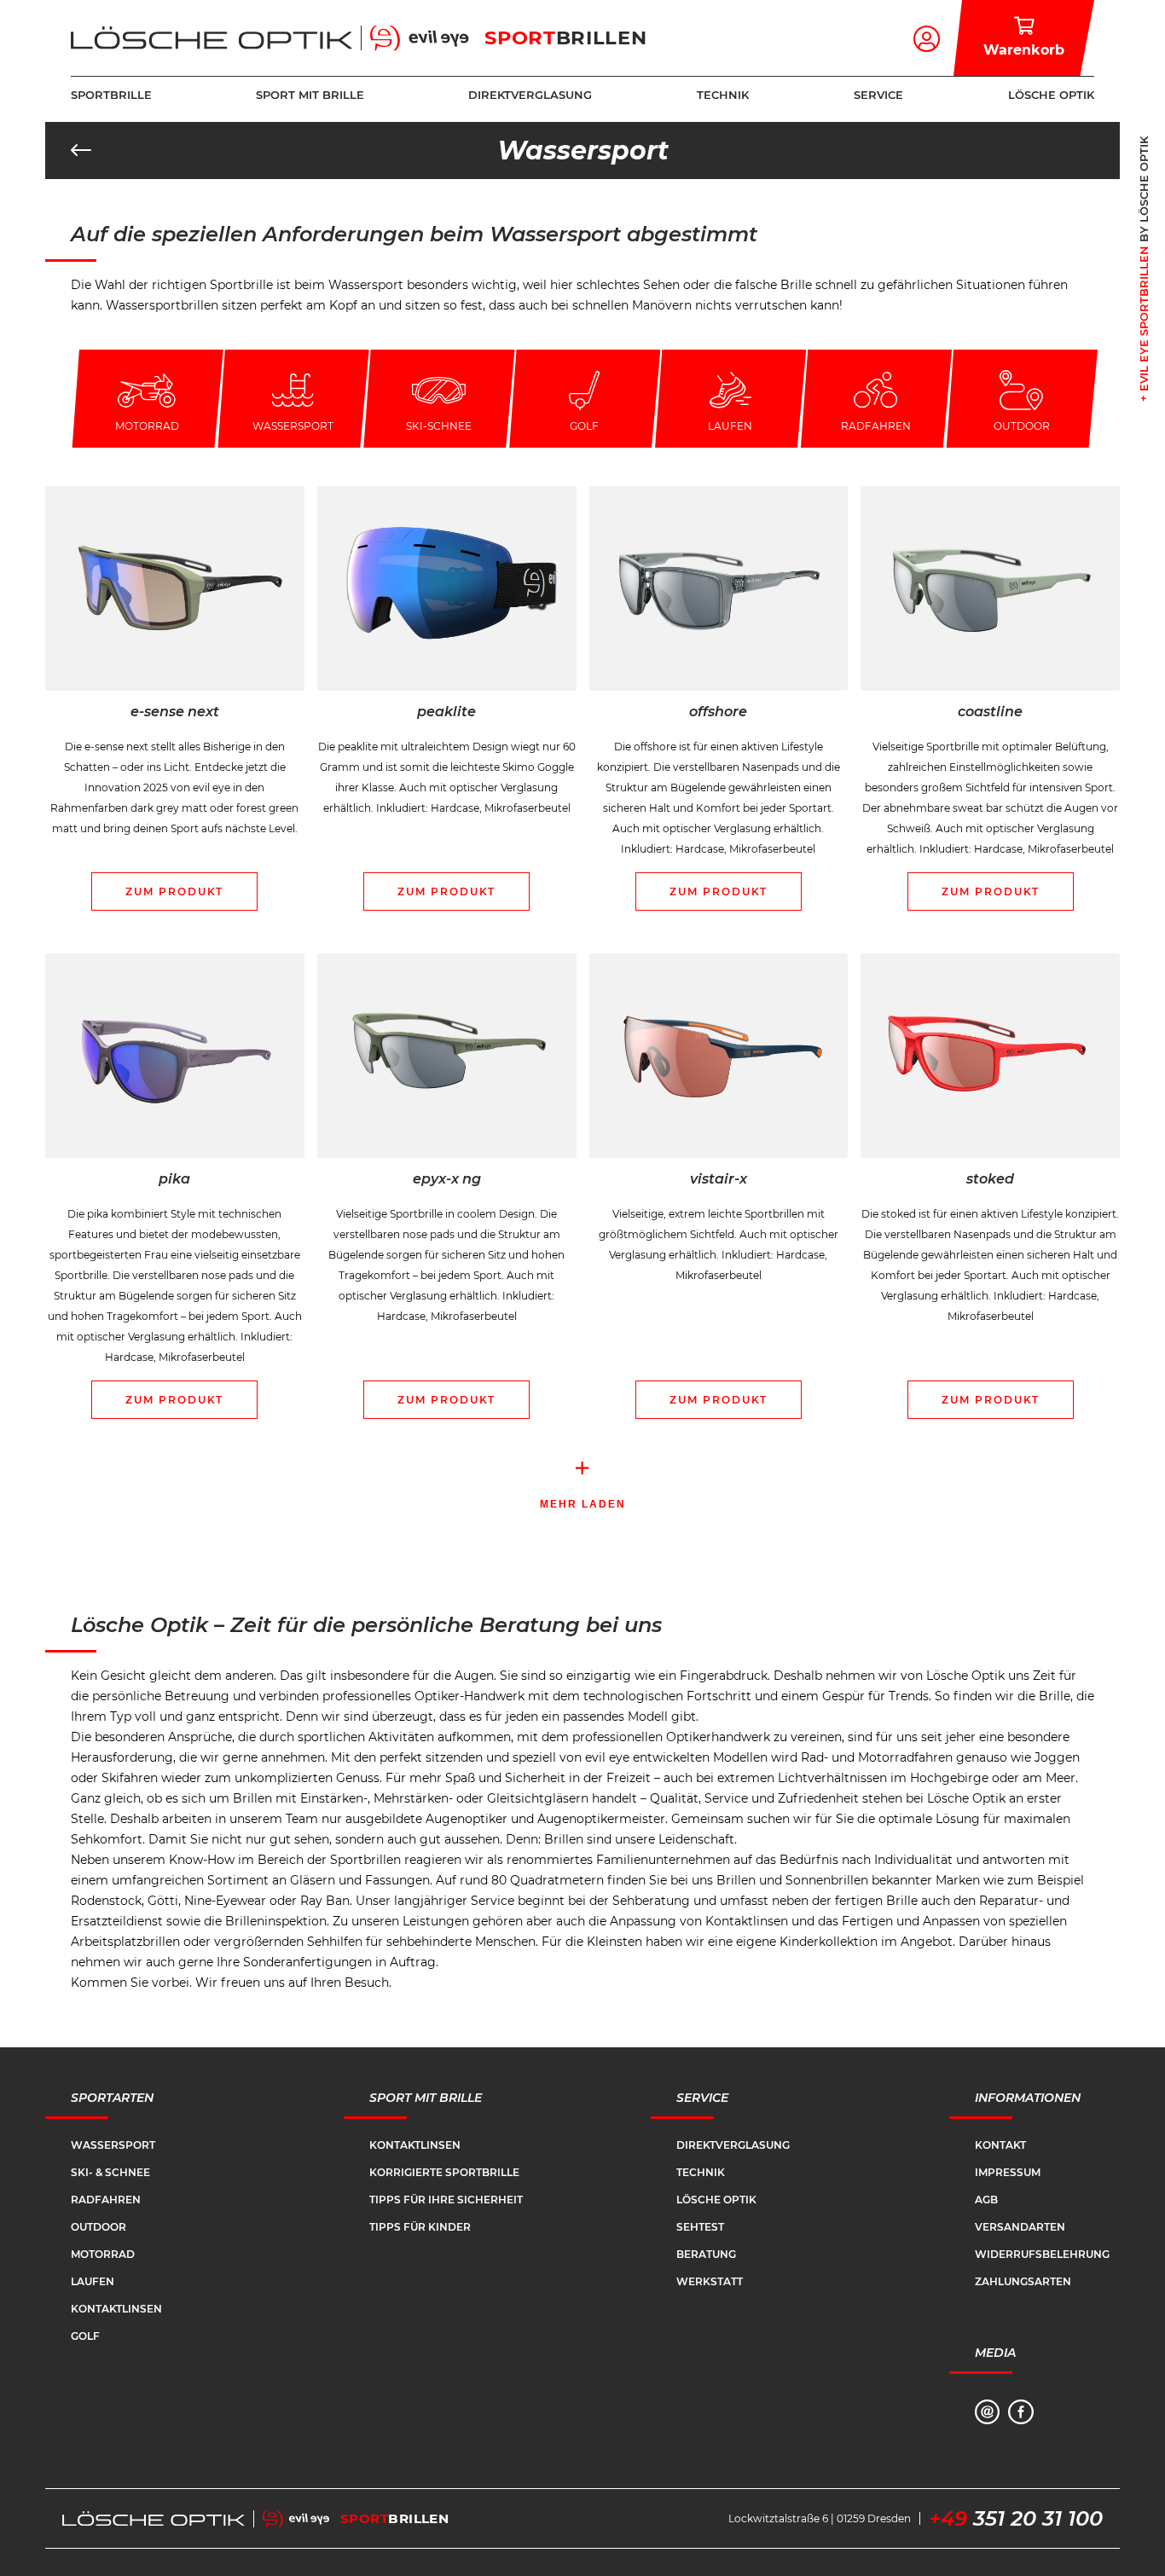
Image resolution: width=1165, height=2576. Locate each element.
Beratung (706, 2254)
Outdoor (99, 2227)
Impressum (1008, 2172)
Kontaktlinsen (116, 2309)
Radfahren (106, 2200)
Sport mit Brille (310, 95)
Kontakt (1000, 2145)
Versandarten (1020, 2227)
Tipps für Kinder (420, 2227)
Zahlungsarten (1023, 2281)
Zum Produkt (174, 891)
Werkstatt (710, 2281)
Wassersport (113, 2145)
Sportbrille (111, 95)
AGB (986, 2200)
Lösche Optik (1051, 95)
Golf (85, 2336)
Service (878, 95)
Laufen (93, 2281)
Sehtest (700, 2227)
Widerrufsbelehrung (1042, 2254)
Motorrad (103, 2254)
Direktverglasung (530, 95)
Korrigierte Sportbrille (444, 2172)
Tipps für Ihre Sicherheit (446, 2200)
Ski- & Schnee (110, 2172)
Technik (723, 95)
